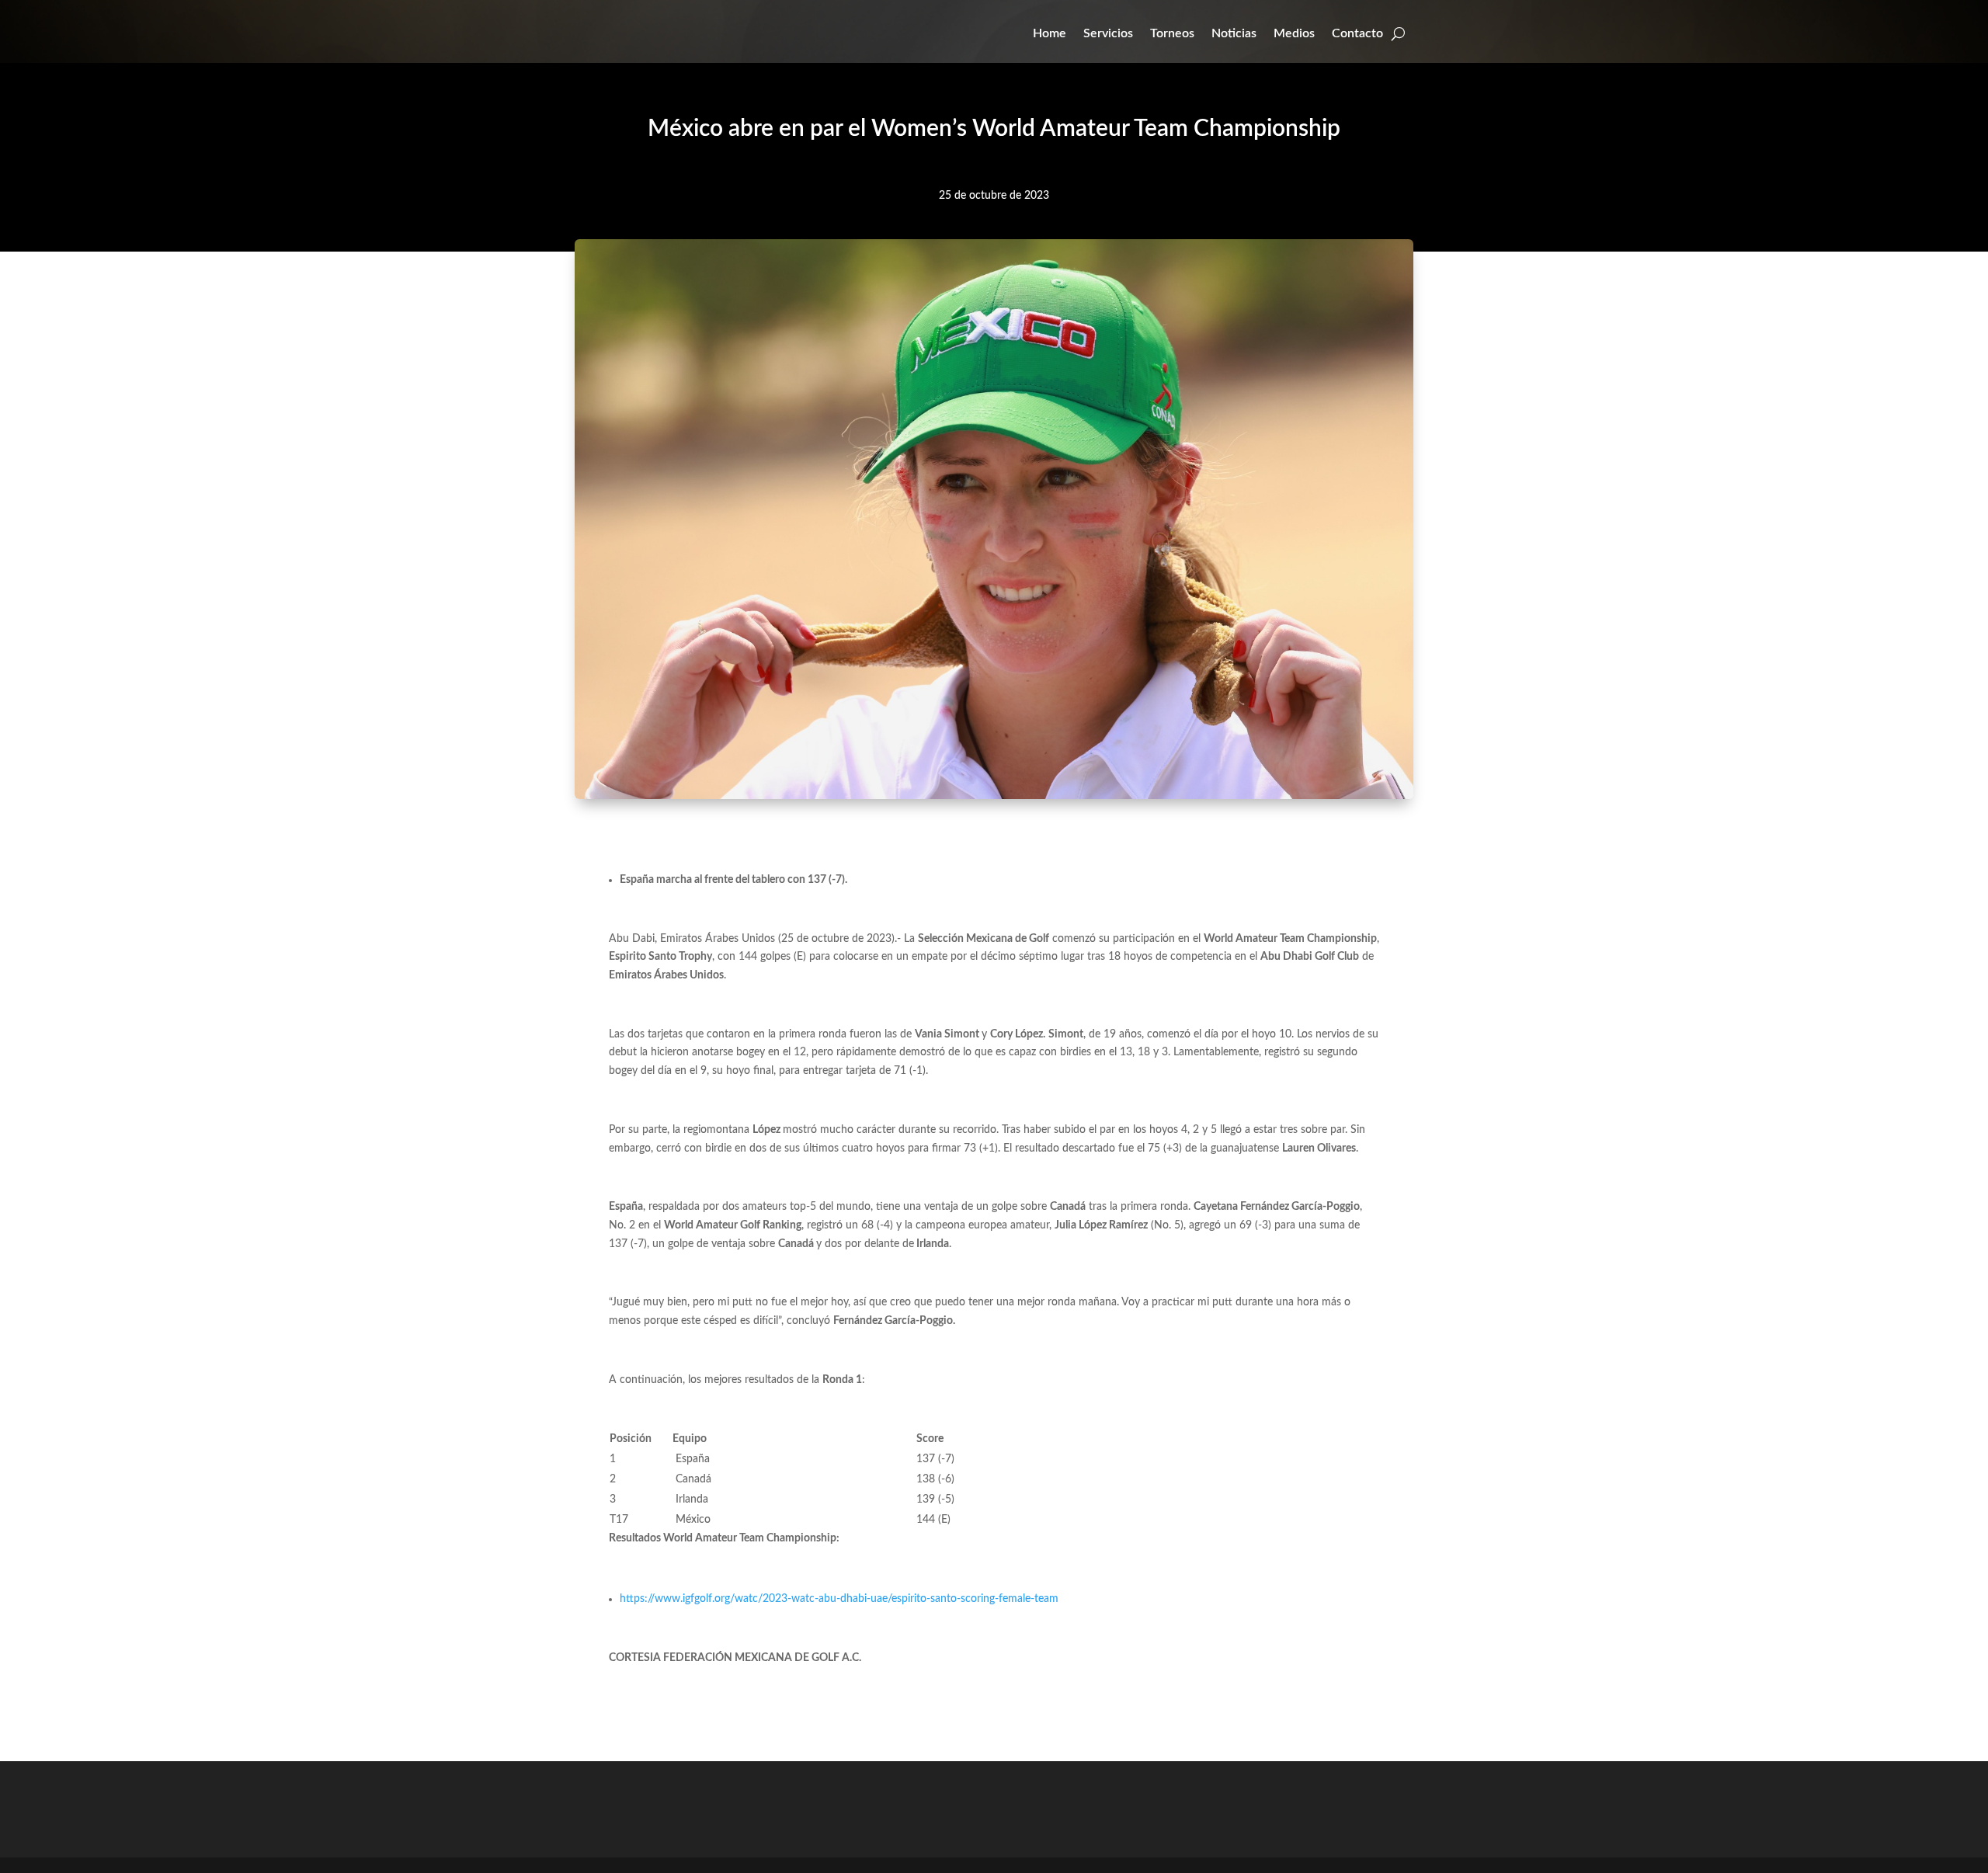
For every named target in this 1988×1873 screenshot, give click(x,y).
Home (1050, 33)
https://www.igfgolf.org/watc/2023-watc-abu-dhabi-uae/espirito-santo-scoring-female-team (839, 1599)
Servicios (1108, 33)
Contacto (1357, 33)
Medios (1294, 33)
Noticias (1234, 33)
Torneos (1172, 33)
